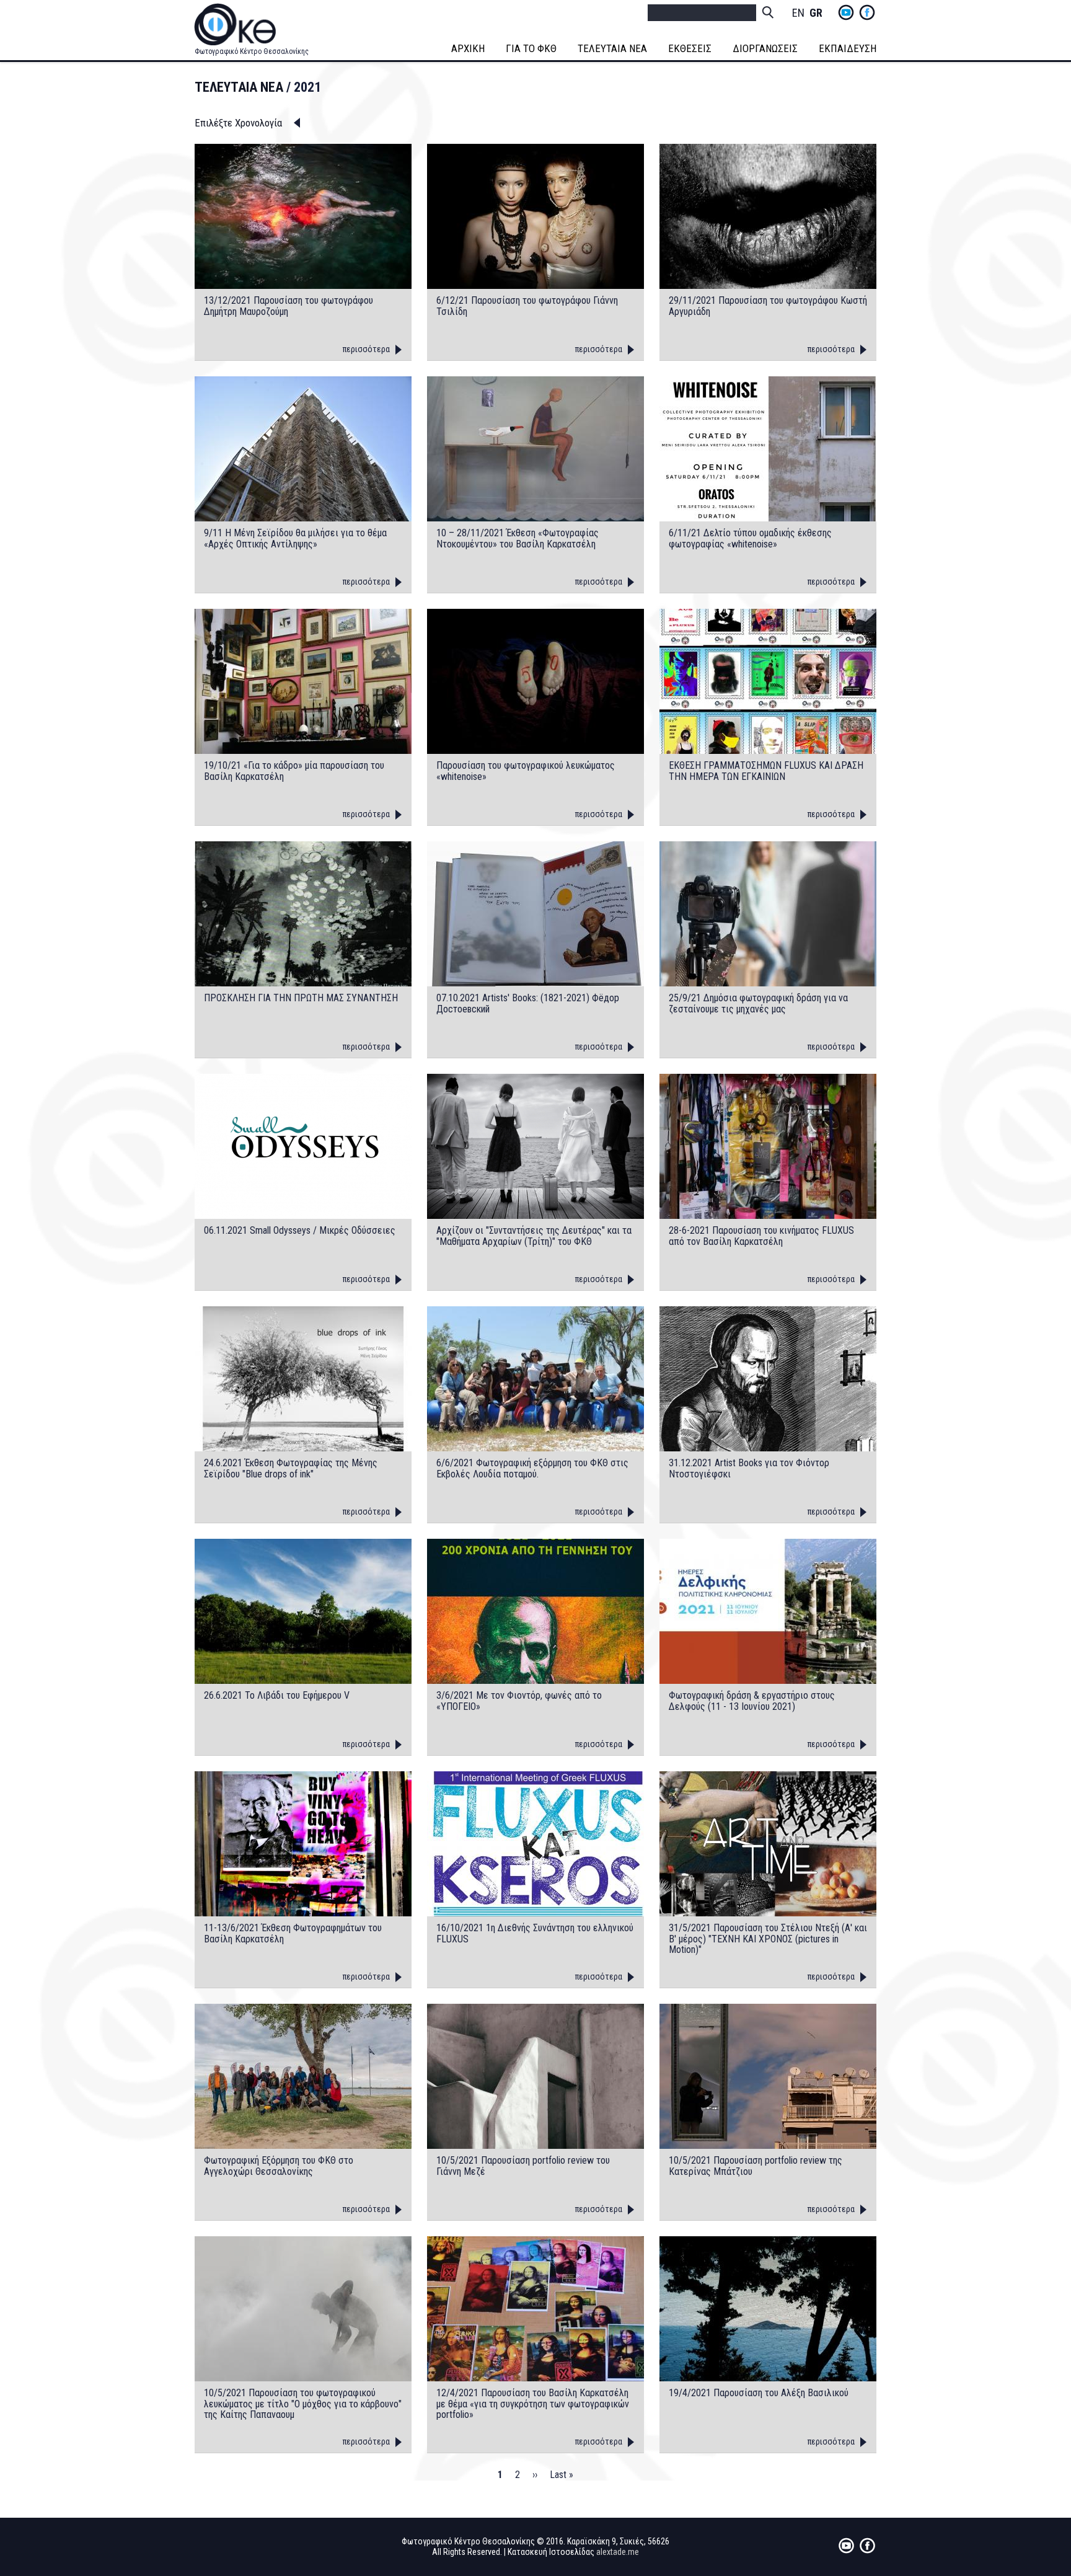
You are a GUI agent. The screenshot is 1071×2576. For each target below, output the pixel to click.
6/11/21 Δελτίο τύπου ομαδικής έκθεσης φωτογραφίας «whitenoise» (750, 538)
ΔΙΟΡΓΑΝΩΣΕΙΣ (765, 48)
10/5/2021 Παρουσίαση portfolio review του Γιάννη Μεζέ (523, 2166)
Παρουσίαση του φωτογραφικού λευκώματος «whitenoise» (526, 771)
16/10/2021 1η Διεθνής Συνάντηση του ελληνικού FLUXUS (535, 1933)
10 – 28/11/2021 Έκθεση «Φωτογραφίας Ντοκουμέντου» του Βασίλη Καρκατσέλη (518, 538)
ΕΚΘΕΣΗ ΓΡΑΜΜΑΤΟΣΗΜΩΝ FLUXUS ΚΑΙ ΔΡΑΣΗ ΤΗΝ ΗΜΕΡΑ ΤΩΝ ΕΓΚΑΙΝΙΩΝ (766, 771)
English (798, 13)
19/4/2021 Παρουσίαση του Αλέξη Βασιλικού (759, 2393)
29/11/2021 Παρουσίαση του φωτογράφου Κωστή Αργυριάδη (768, 306)
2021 (307, 87)
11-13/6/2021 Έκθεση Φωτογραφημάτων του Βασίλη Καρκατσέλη (293, 1933)
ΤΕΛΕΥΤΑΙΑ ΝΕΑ (612, 48)
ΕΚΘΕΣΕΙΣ (690, 48)
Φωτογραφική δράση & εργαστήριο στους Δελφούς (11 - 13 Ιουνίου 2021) (752, 1701)
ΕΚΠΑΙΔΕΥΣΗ (848, 48)
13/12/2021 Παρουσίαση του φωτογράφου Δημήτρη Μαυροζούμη (289, 306)
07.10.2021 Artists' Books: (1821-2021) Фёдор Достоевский (528, 1003)
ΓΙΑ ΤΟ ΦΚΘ (531, 48)
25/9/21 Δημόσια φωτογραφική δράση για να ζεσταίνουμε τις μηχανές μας (758, 1003)
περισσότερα (366, 349)
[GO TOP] (1026, 2438)
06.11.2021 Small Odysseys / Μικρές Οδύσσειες (300, 1231)
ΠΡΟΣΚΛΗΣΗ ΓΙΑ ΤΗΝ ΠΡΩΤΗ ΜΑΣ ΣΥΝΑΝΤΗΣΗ (301, 998)
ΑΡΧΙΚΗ (468, 48)
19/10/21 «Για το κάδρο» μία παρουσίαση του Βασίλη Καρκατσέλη (294, 771)
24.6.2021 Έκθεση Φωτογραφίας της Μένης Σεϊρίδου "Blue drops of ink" (291, 1468)
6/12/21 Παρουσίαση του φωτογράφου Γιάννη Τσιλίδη (527, 306)
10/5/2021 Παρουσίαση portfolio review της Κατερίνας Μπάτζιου (756, 2166)
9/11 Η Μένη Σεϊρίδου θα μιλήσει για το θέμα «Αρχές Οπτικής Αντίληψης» (295, 538)
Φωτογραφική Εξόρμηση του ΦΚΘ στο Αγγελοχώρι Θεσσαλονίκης (279, 2166)
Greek (816, 13)
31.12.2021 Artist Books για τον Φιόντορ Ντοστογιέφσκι (749, 1468)
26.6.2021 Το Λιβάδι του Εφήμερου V (277, 1696)
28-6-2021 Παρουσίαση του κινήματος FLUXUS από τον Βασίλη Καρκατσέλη (761, 1236)
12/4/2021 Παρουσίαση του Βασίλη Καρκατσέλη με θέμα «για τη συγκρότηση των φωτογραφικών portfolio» (533, 2404)
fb (867, 12)
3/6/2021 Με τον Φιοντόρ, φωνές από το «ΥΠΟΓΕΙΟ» (519, 1701)
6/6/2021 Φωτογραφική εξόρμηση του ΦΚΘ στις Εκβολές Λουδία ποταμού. (532, 1468)
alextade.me (618, 2552)
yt (846, 12)
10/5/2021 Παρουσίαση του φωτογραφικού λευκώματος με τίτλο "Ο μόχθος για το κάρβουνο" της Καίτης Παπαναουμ (303, 2404)
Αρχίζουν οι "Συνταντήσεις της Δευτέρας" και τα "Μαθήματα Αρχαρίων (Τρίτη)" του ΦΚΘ (534, 1236)
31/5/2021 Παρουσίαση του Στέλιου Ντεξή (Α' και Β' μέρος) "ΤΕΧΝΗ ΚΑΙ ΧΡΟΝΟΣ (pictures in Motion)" (768, 1939)
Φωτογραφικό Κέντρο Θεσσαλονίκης (252, 51)
